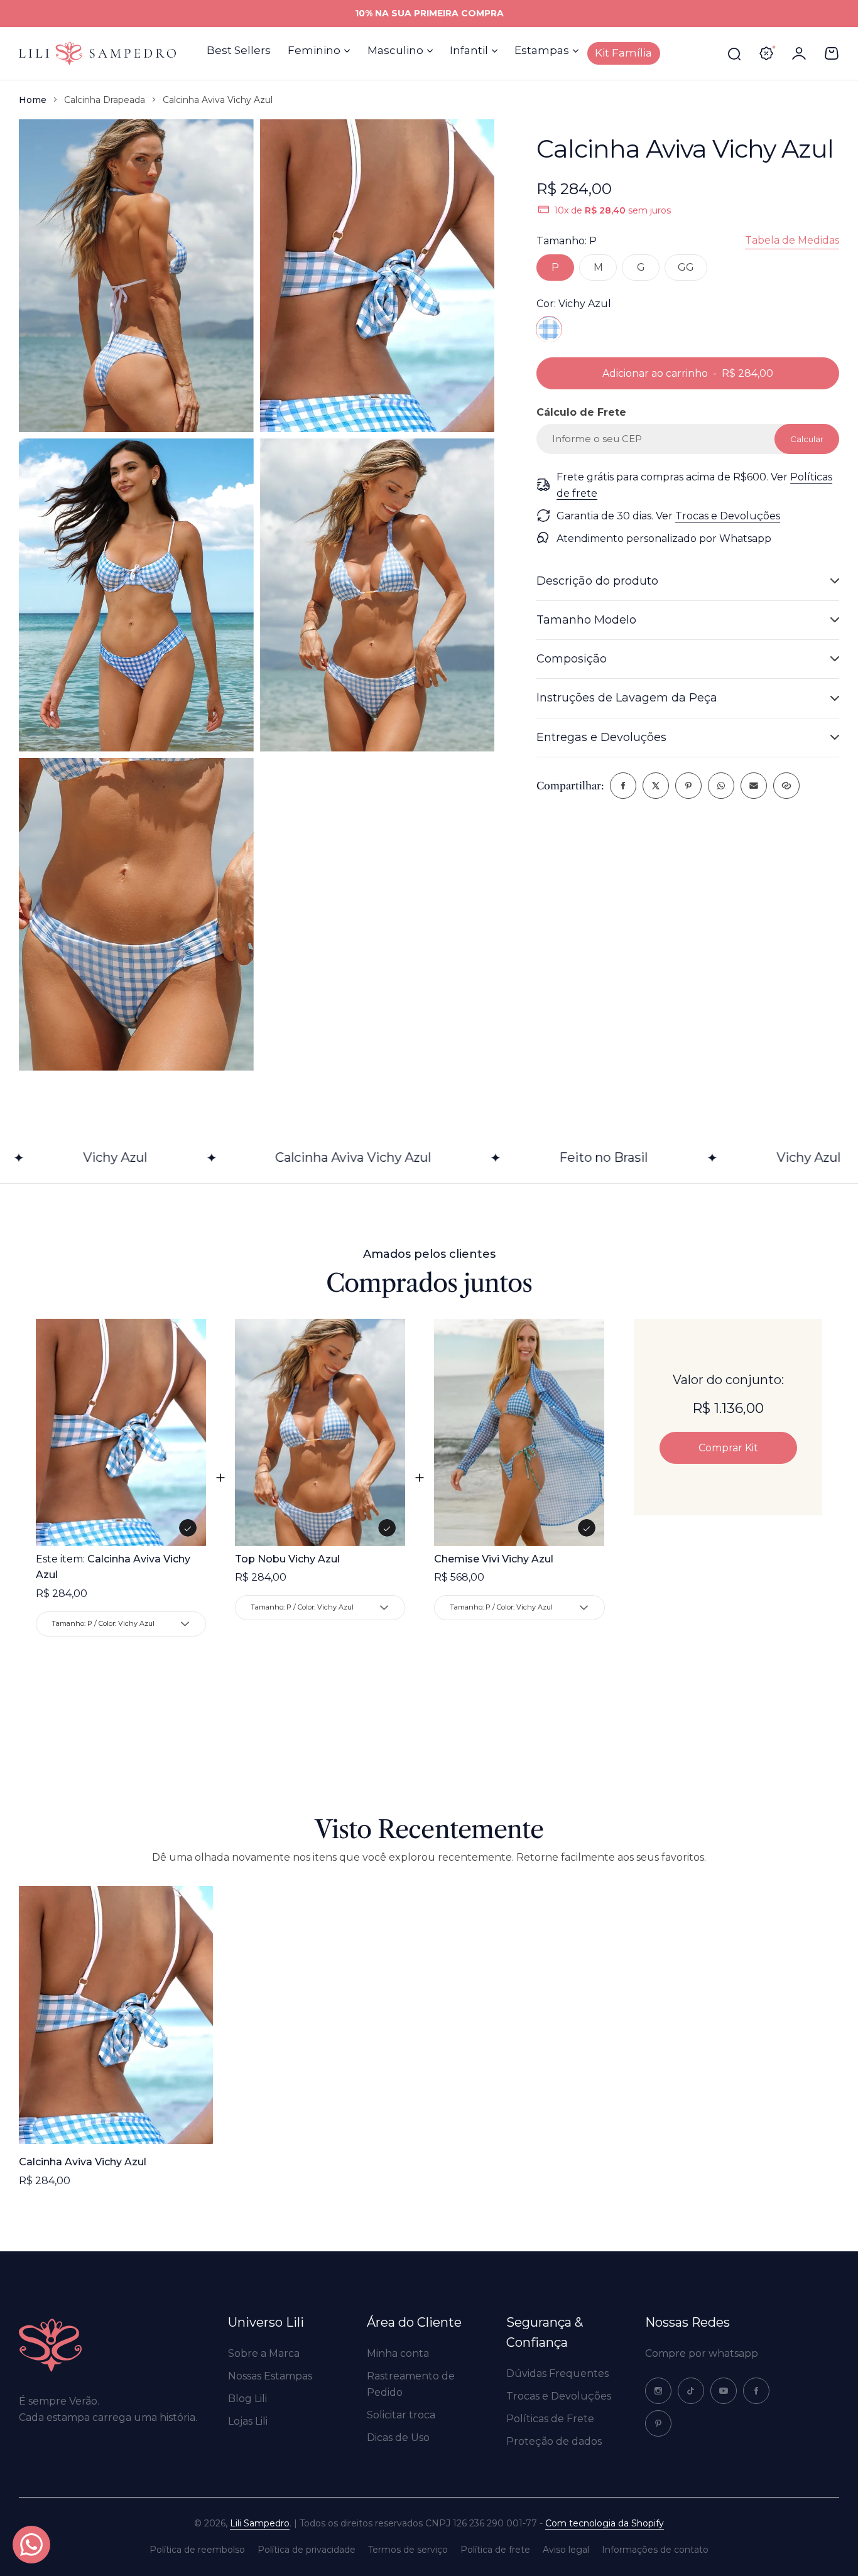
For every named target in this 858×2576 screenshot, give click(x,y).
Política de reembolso (197, 2550)
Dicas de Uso (398, 2438)
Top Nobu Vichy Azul (287, 1559)
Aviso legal (566, 2550)
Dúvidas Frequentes (557, 2373)
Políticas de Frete (550, 2419)
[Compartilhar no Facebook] (623, 786)
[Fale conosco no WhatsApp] (31, 2545)
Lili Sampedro (260, 2523)
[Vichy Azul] (549, 329)
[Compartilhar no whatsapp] (721, 786)
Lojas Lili (248, 2421)
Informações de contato (655, 2550)
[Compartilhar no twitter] (656, 786)
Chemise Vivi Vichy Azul (494, 1559)
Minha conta (398, 2353)
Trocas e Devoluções (728, 515)
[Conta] (799, 53)
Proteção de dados (554, 2441)
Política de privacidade (307, 2550)
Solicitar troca (401, 2415)
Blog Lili (247, 2399)
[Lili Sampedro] (97, 53)
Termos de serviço (408, 2550)
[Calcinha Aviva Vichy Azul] (116, 2015)
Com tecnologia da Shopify (605, 2523)
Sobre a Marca (264, 2353)
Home (33, 100)
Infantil (469, 50)
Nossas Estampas (270, 2376)
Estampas (542, 50)
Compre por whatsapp (702, 2353)
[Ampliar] (136, 276)
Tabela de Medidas (792, 240)
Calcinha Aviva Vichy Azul (83, 2162)
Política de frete (495, 2550)
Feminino (314, 50)
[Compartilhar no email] (754, 786)
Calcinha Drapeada (105, 100)
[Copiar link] (786, 786)
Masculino (395, 50)
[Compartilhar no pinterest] (688, 786)
